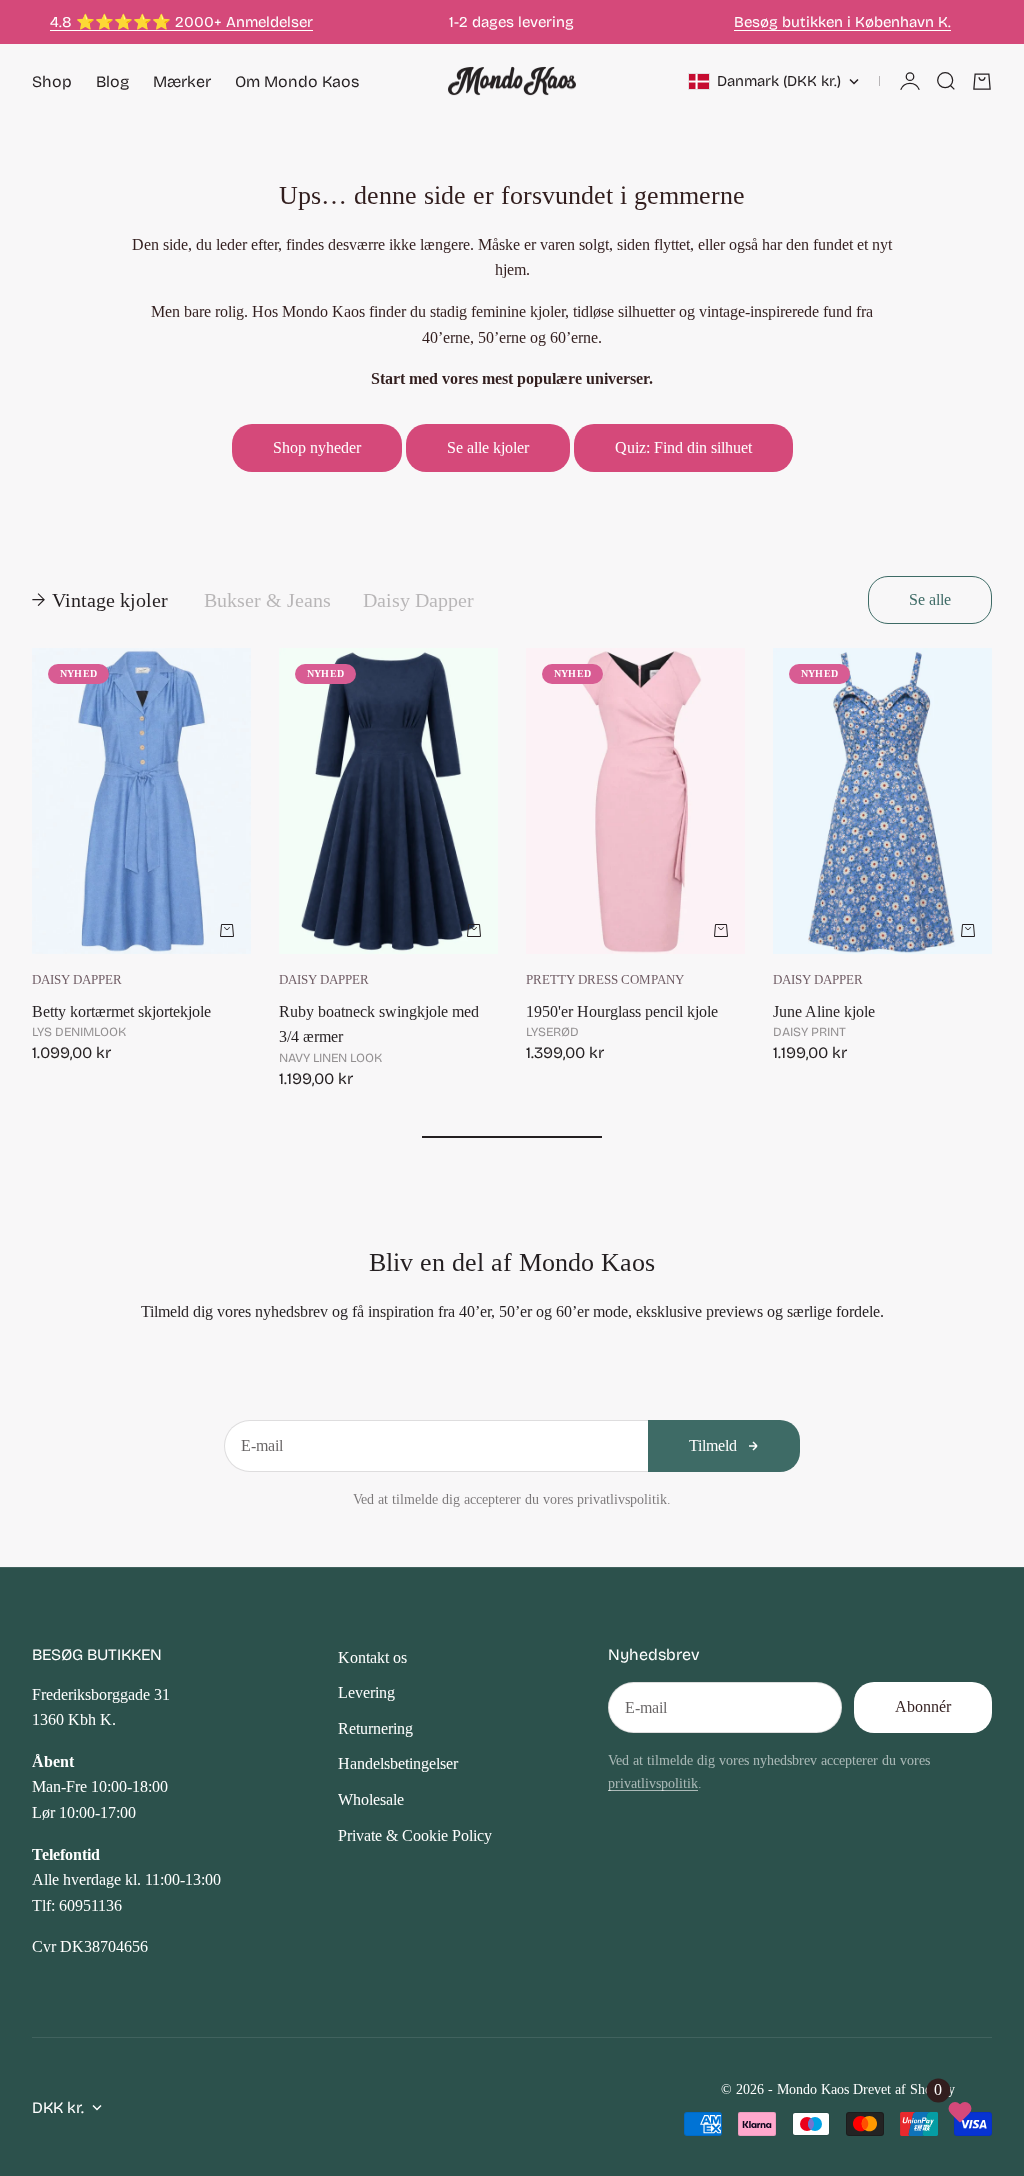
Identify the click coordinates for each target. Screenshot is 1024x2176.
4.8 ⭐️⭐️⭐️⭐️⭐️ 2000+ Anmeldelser (181, 22)
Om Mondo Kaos (297, 81)
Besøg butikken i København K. (842, 22)
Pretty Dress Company (605, 980)
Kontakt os (372, 1657)
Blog (112, 81)
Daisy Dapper (77, 980)
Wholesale (371, 1799)
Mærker (182, 81)
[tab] (102, 600)
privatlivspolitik (653, 1783)
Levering (366, 1692)
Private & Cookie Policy (415, 1835)
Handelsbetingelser (398, 1763)
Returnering (375, 1728)
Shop (52, 81)
